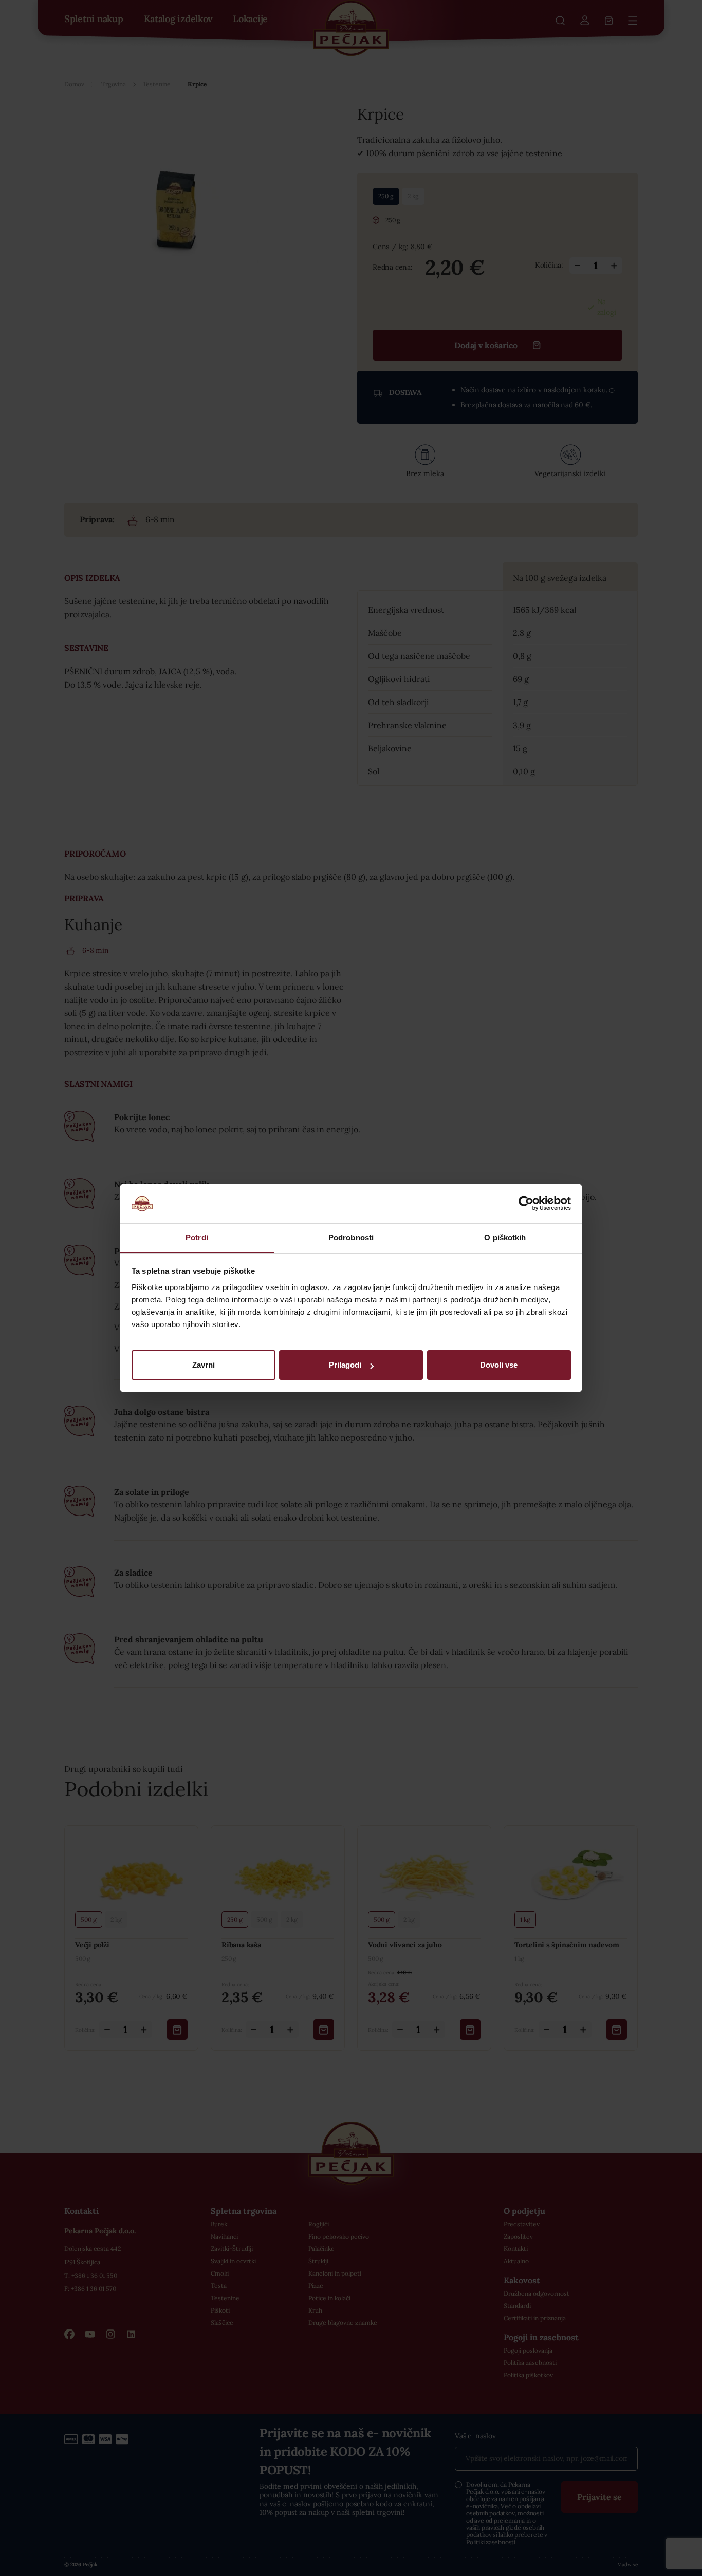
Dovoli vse (499, 1365)
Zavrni (204, 1365)
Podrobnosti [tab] (351, 1237)
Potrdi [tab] (197, 1237)
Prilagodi (345, 1365)
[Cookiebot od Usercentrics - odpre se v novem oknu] (526, 1203)
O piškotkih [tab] (505, 1237)
